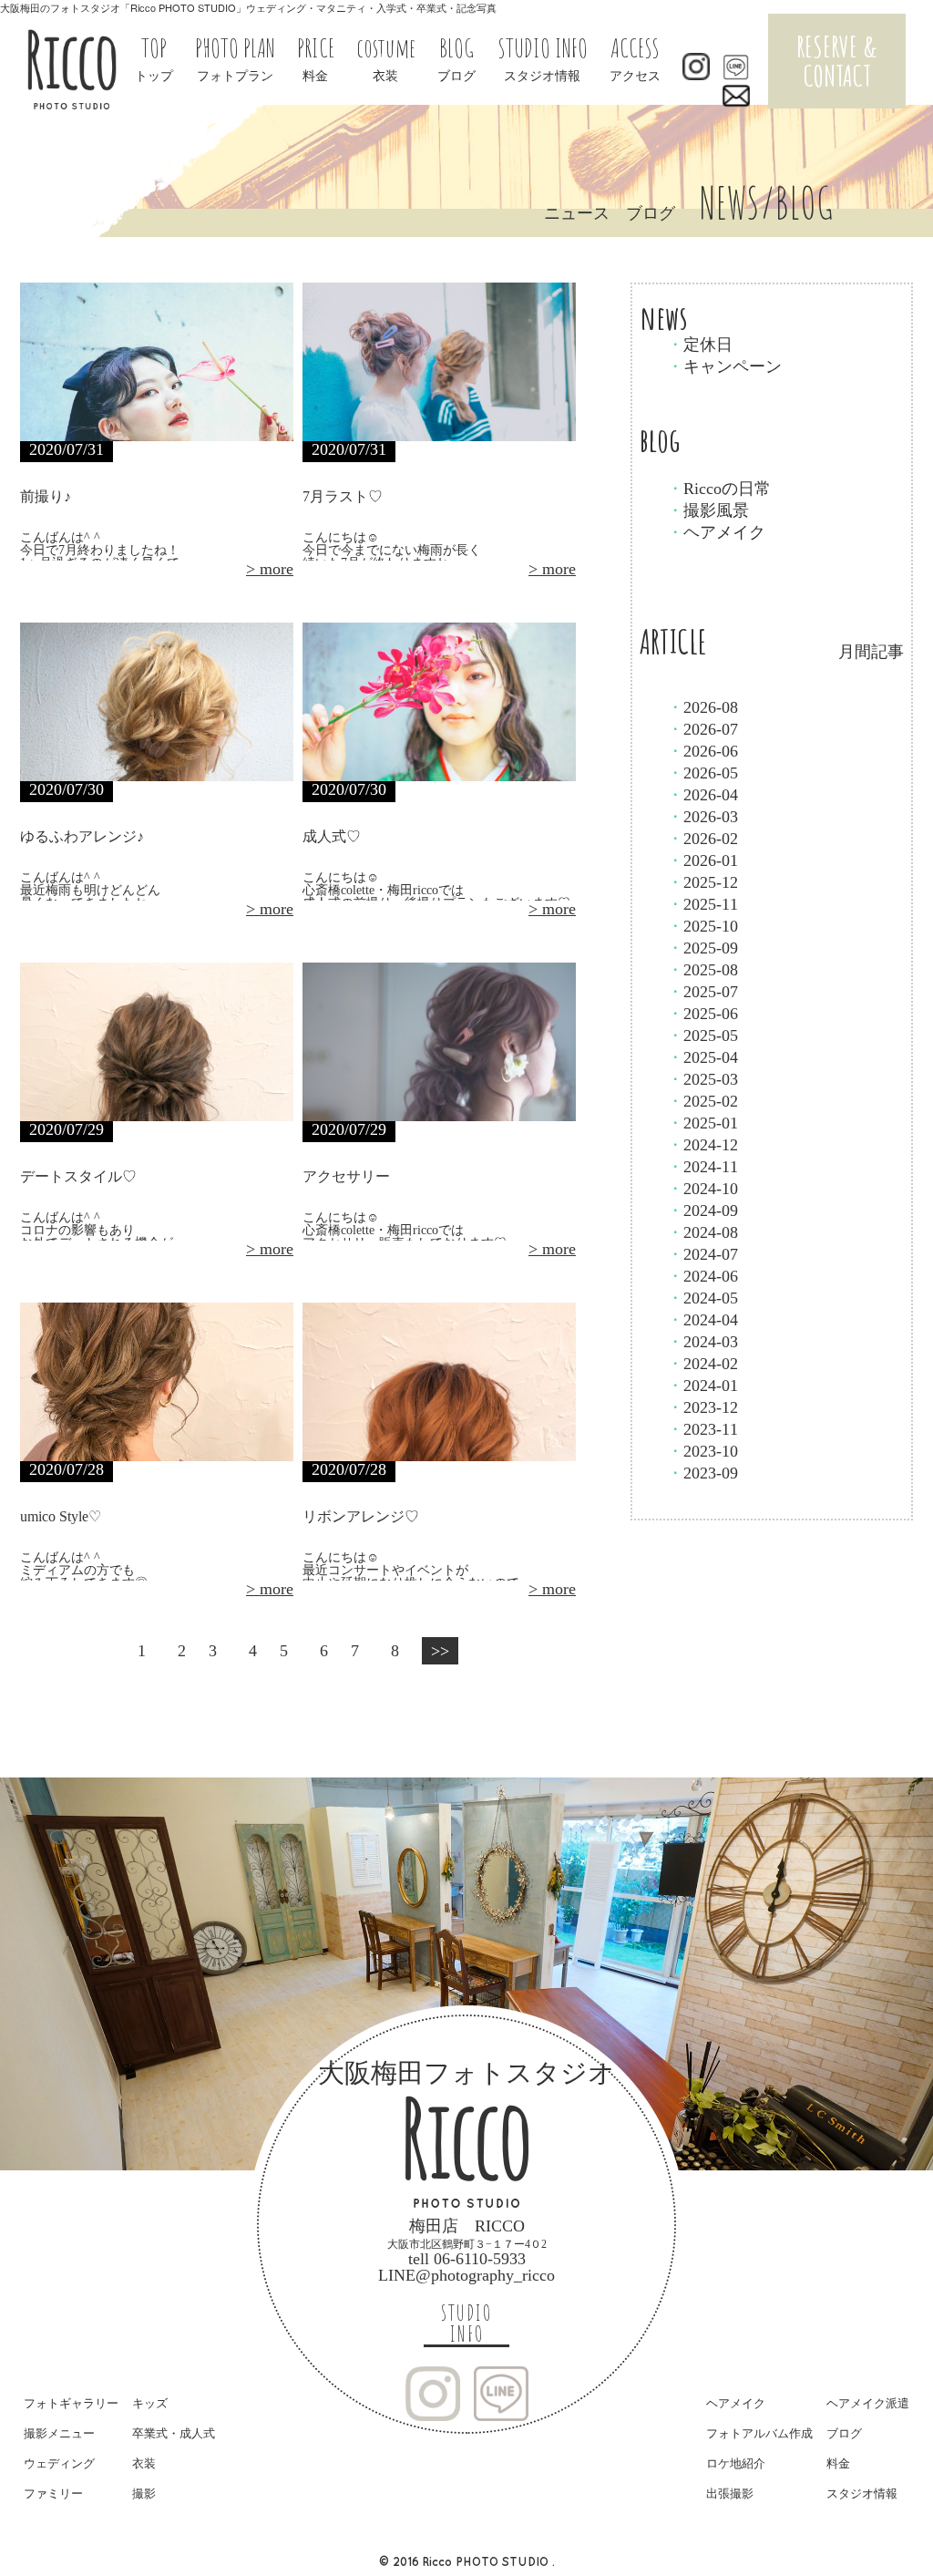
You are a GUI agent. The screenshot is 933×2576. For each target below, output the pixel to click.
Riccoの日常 (719, 489)
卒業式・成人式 (174, 2433)
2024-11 (702, 1167)
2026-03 (702, 817)
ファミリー (53, 2494)
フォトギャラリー (71, 2403)
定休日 (700, 345)
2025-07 (702, 992)
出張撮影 (730, 2494)
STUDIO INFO (466, 2324)
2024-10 (702, 1189)
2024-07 (702, 1254)
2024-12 (702, 1145)
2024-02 (702, 1364)
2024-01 (702, 1386)
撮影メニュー (59, 2433)
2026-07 (702, 729)
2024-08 (702, 1232)
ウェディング (59, 2463)
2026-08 (702, 707)
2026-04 (702, 795)
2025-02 (702, 1101)
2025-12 (702, 882)
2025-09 (702, 948)
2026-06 (702, 751)
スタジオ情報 (862, 2494)
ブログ (844, 2433)
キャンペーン (724, 366)
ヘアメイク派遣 (868, 2403)
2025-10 (702, 926)
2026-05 (702, 773)
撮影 (144, 2494)
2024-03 (702, 1342)
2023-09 (702, 1473)
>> (440, 1651)
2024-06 (702, 1276)
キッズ (150, 2403)
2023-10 (702, 1451)
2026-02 (702, 839)
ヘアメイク (716, 532)
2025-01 (702, 1123)
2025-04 (702, 1057)
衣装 (144, 2463)
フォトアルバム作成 (759, 2433)
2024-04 (702, 1320)
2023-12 (702, 1407)
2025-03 (702, 1079)
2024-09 (702, 1211)
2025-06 (702, 1014)
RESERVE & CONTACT (837, 61)
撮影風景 (708, 510)
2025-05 (702, 1036)
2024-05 (702, 1298)
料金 (838, 2463)
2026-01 (702, 860)
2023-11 (702, 1429)
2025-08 (702, 970)
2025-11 (702, 904)
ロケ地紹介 (736, 2463)
